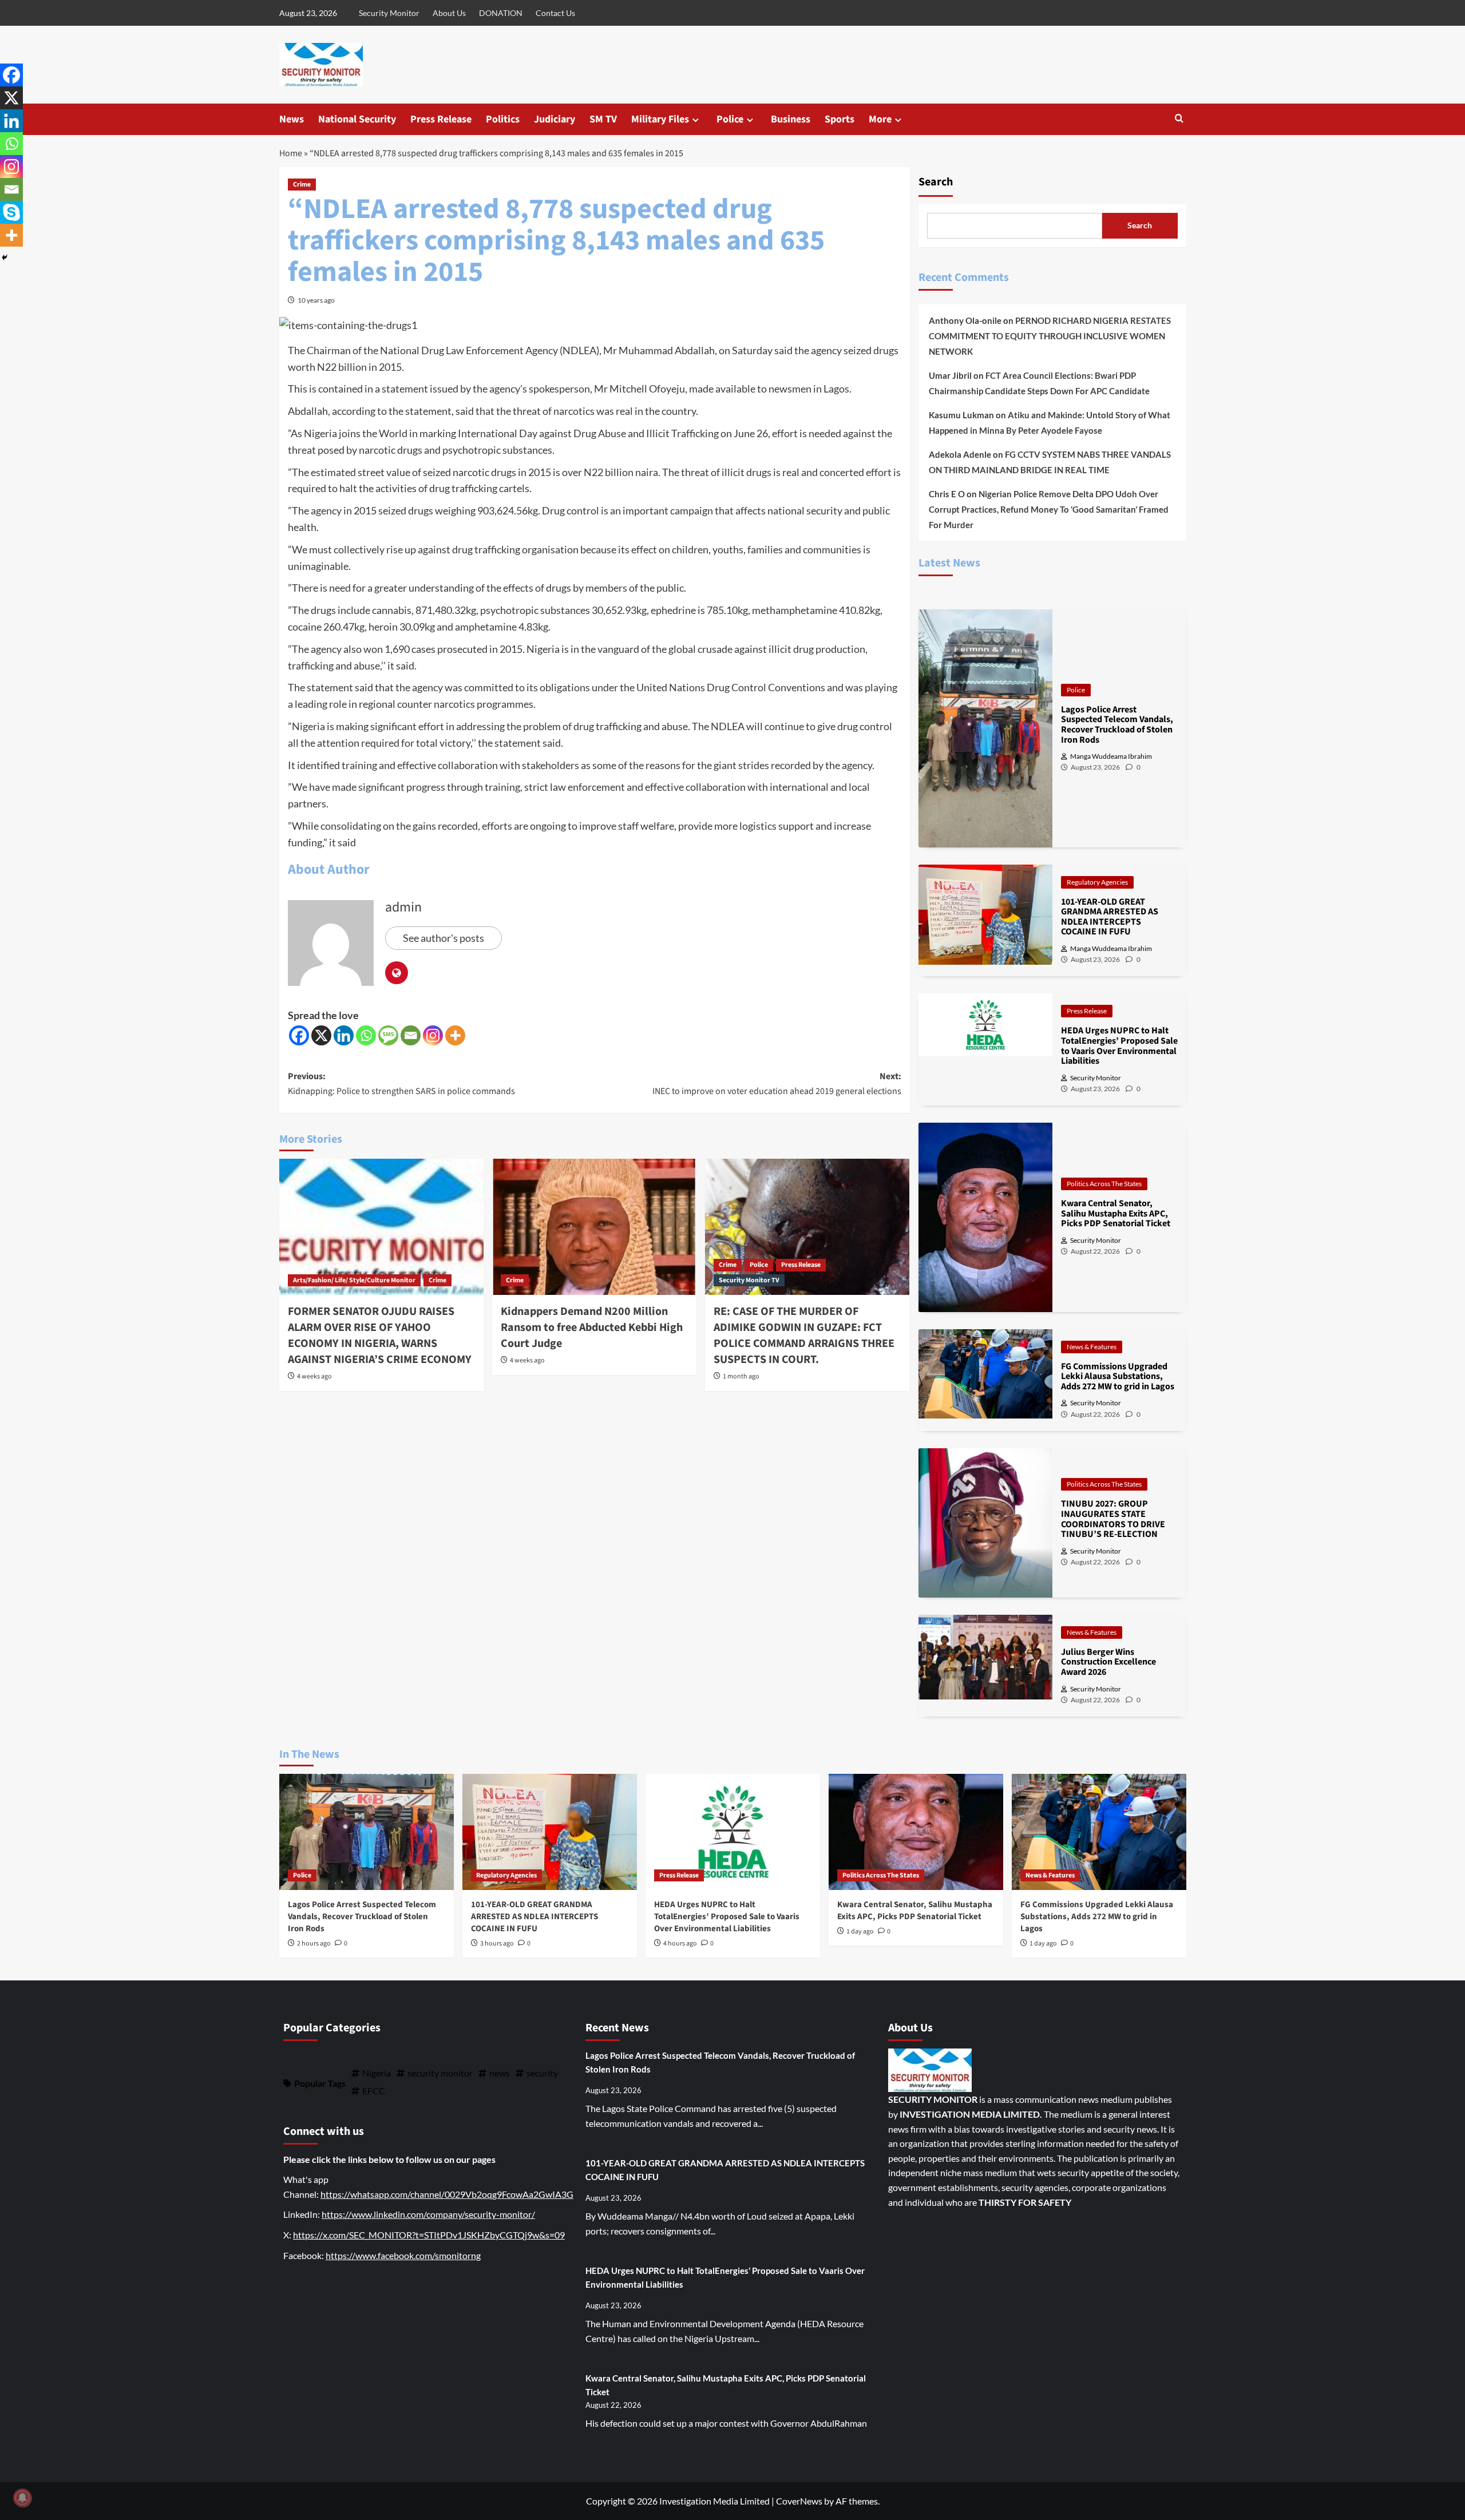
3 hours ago (497, 1944)
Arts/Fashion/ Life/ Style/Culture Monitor (354, 1280)
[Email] (411, 1035)
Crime (302, 185)
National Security (357, 119)
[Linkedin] (344, 1035)
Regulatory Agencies (1097, 882)
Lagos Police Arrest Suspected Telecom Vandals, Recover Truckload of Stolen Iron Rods (362, 1917)
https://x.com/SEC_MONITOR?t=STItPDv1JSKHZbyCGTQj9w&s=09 (429, 2235)
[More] (455, 1035)
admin (403, 907)
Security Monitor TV (749, 1280)
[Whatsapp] (366, 1035)
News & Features (1092, 1347)
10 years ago (316, 300)
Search (936, 182)
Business (791, 119)
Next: (777, 1084)
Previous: (401, 1084)
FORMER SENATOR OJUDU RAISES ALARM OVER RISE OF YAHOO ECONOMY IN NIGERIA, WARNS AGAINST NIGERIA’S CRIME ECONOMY (380, 1336)
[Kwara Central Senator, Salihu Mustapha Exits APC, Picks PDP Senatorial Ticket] (916, 1832)
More (880, 119)
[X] (321, 1035)
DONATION (501, 13)
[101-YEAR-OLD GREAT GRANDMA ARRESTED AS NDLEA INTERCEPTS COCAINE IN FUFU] (550, 1832)
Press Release (441, 119)
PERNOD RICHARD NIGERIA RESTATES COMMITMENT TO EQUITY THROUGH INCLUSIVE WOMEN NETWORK (1050, 336)
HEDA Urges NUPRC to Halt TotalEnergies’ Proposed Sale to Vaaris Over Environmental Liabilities (727, 1917)
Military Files (660, 119)
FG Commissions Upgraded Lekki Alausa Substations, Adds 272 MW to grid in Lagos (1097, 1917)
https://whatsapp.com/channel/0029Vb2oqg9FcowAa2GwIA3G (447, 2194)
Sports (840, 119)
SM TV (603, 119)
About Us (449, 13)
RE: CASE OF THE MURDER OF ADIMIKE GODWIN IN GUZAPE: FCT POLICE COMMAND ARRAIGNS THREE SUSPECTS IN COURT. (804, 1336)
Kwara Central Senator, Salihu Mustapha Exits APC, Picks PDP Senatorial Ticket (915, 1911)
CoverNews (799, 2501)
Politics (503, 119)
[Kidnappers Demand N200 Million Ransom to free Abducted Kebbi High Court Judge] (594, 1227)
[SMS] (388, 1035)
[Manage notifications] (22, 2498)
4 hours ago (680, 1944)
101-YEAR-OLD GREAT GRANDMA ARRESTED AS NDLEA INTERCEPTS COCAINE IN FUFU (534, 1917)
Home (291, 153)
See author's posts (444, 938)
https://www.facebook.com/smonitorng (403, 2255)
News (292, 119)
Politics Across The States (1104, 1184)
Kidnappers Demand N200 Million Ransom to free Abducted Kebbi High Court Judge (592, 1328)
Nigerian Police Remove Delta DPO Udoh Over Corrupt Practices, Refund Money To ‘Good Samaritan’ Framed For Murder (1049, 509)
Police (730, 119)
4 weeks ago (314, 1376)
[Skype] (11, 212)
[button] (1179, 119)
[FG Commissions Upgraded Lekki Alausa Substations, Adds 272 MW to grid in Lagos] (1099, 1832)
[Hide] (5, 257)
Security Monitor (389, 13)
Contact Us (555, 13)
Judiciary (555, 119)
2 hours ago (314, 1944)
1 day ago (860, 1931)
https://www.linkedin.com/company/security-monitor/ (428, 2214)
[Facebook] (299, 1035)
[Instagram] (433, 1035)
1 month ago (741, 1376)
